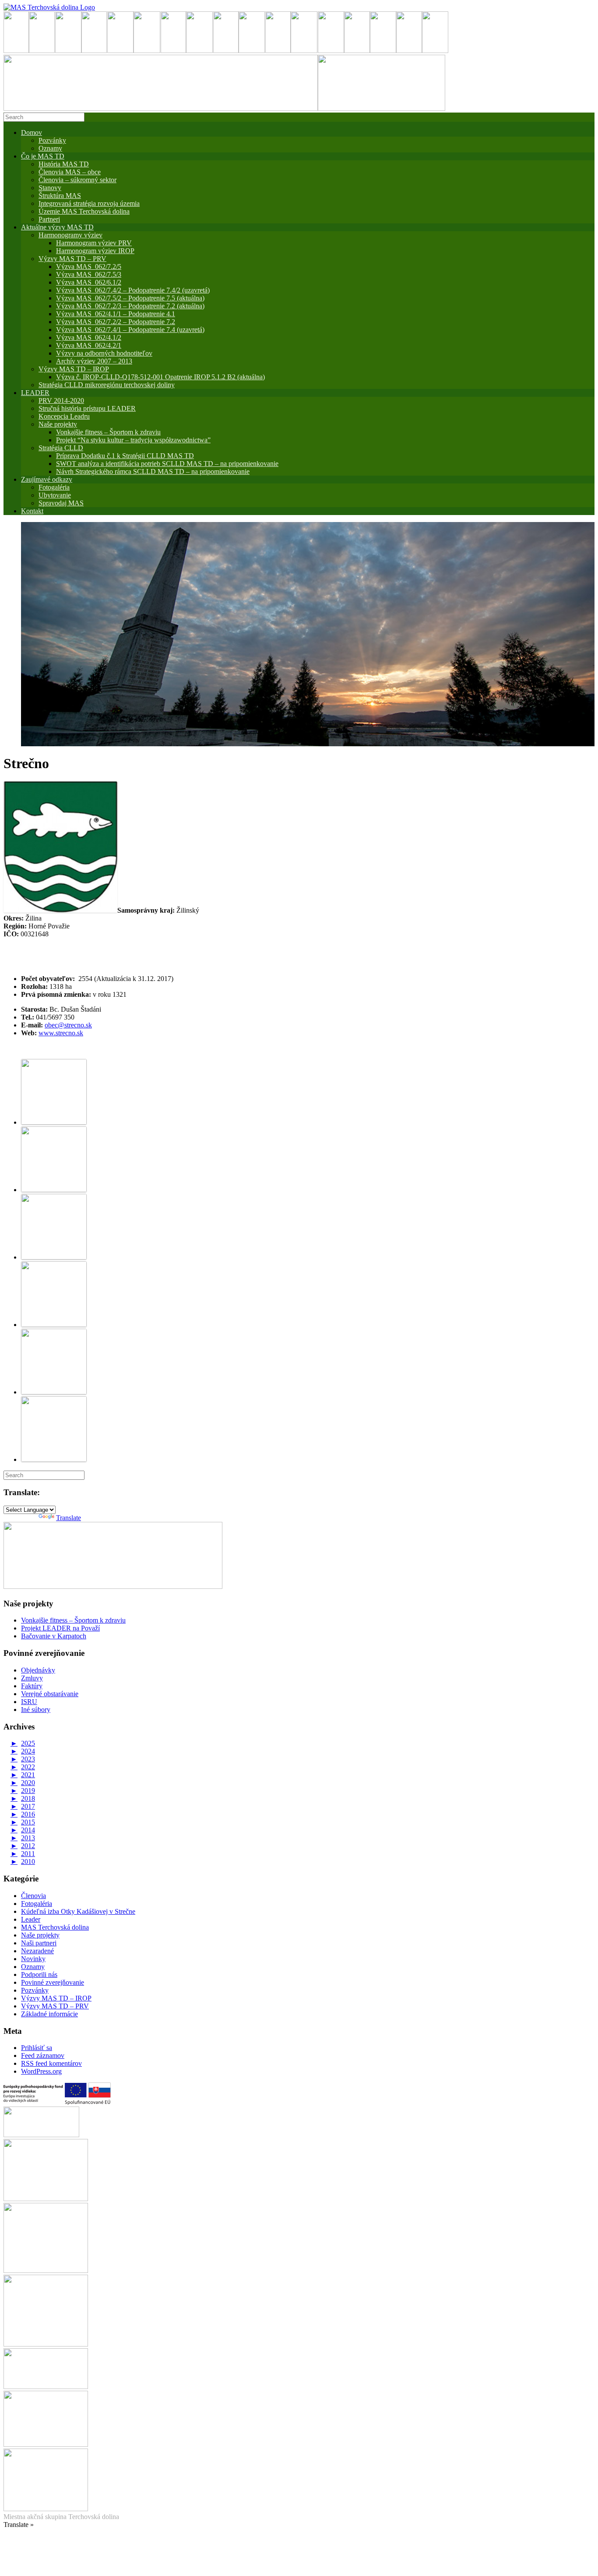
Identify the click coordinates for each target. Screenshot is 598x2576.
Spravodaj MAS (61, 503)
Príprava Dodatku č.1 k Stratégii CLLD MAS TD (125, 456)
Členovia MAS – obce (70, 172)
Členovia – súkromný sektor (77, 180)
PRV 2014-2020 (61, 401)
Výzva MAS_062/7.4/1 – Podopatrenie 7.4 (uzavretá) (130, 330)
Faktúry (32, 1686)
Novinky (33, 1959)
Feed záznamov (43, 2056)
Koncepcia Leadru (64, 416)
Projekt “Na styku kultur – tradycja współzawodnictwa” (133, 440)
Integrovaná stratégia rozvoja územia (89, 203)
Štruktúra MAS (60, 196)
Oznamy (50, 148)
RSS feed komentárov (51, 2063)
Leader (31, 1919)
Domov (32, 132)
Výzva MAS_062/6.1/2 (89, 282)
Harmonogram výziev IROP (95, 251)
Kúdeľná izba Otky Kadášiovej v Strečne (78, 1911)
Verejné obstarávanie (50, 1694)
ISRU (29, 1702)
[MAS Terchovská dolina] (49, 7)
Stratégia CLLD (61, 448)
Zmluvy (32, 1678)
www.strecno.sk (61, 1033)
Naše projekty (58, 424)
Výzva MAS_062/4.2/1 (89, 345)
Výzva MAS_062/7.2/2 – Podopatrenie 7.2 (116, 322)
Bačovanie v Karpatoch (54, 1636)
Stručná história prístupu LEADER (87, 408)
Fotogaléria (37, 1904)
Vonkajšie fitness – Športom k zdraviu (108, 432)
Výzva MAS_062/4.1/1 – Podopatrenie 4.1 (116, 314)
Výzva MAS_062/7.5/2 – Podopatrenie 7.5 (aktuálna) (130, 298)
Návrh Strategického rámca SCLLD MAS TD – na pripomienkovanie (153, 471)
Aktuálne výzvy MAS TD (57, 227)
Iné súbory (36, 1710)
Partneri (49, 219)
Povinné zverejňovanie (53, 1982)
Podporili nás (39, 1974)
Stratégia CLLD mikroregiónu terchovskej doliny (107, 385)
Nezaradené (37, 1951)
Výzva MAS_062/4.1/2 (89, 337)
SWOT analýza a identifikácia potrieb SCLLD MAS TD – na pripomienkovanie (167, 464)
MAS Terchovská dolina (55, 1927)
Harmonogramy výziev (70, 235)
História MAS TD (64, 164)
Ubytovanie (55, 495)
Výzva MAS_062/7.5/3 (89, 274)
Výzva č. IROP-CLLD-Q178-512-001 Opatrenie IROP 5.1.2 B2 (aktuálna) (160, 377)
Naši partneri (39, 1943)
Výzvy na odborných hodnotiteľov (104, 353)
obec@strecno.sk (68, 1025)
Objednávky (38, 1670)
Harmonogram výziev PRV (94, 243)
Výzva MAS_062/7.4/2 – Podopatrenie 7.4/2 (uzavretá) (133, 290)
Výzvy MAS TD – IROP (74, 369)
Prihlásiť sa (37, 2048)
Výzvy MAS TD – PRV (72, 259)
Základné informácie (49, 2014)
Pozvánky (52, 140)
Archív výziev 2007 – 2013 (94, 361)
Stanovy (50, 188)
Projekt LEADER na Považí (60, 1628)
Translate (69, 1518)
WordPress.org (41, 2071)
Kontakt (32, 511)
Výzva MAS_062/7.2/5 (89, 266)
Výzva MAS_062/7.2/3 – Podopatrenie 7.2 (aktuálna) (130, 306)
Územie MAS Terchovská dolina (84, 211)
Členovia (33, 1896)
